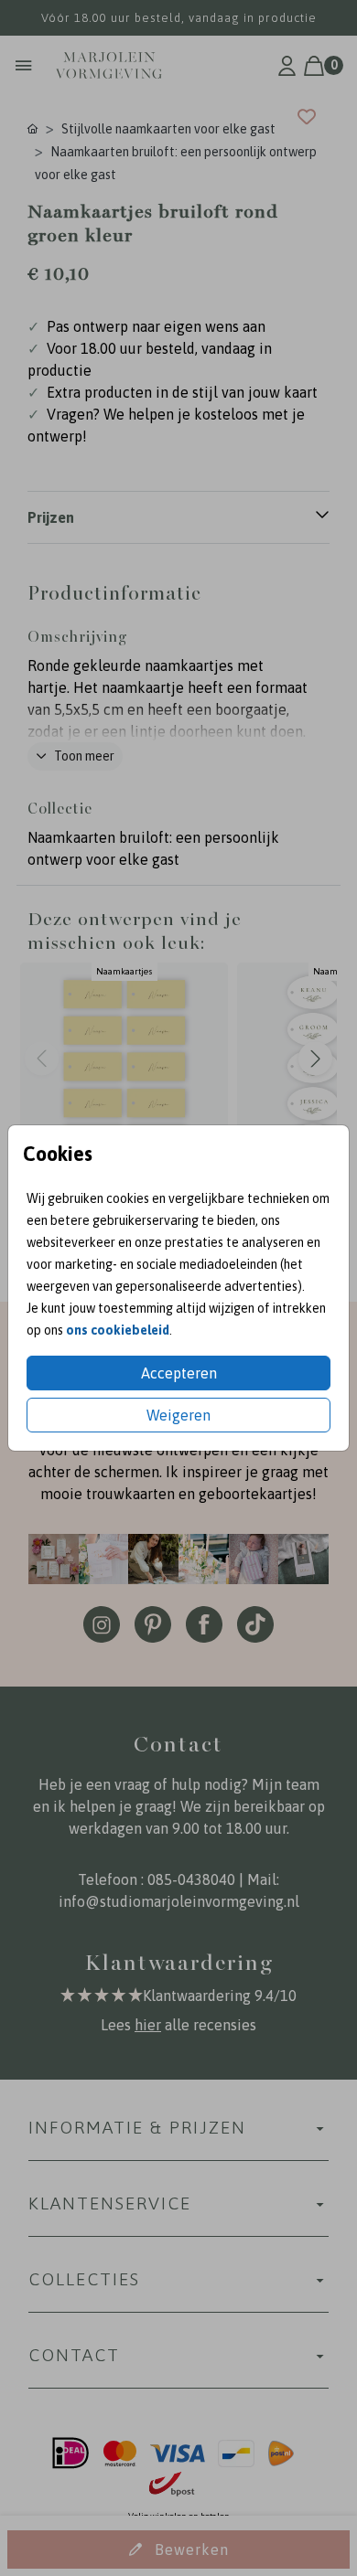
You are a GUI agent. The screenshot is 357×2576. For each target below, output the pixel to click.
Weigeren (178, 1415)
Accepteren (179, 1373)
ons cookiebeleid (118, 1330)
